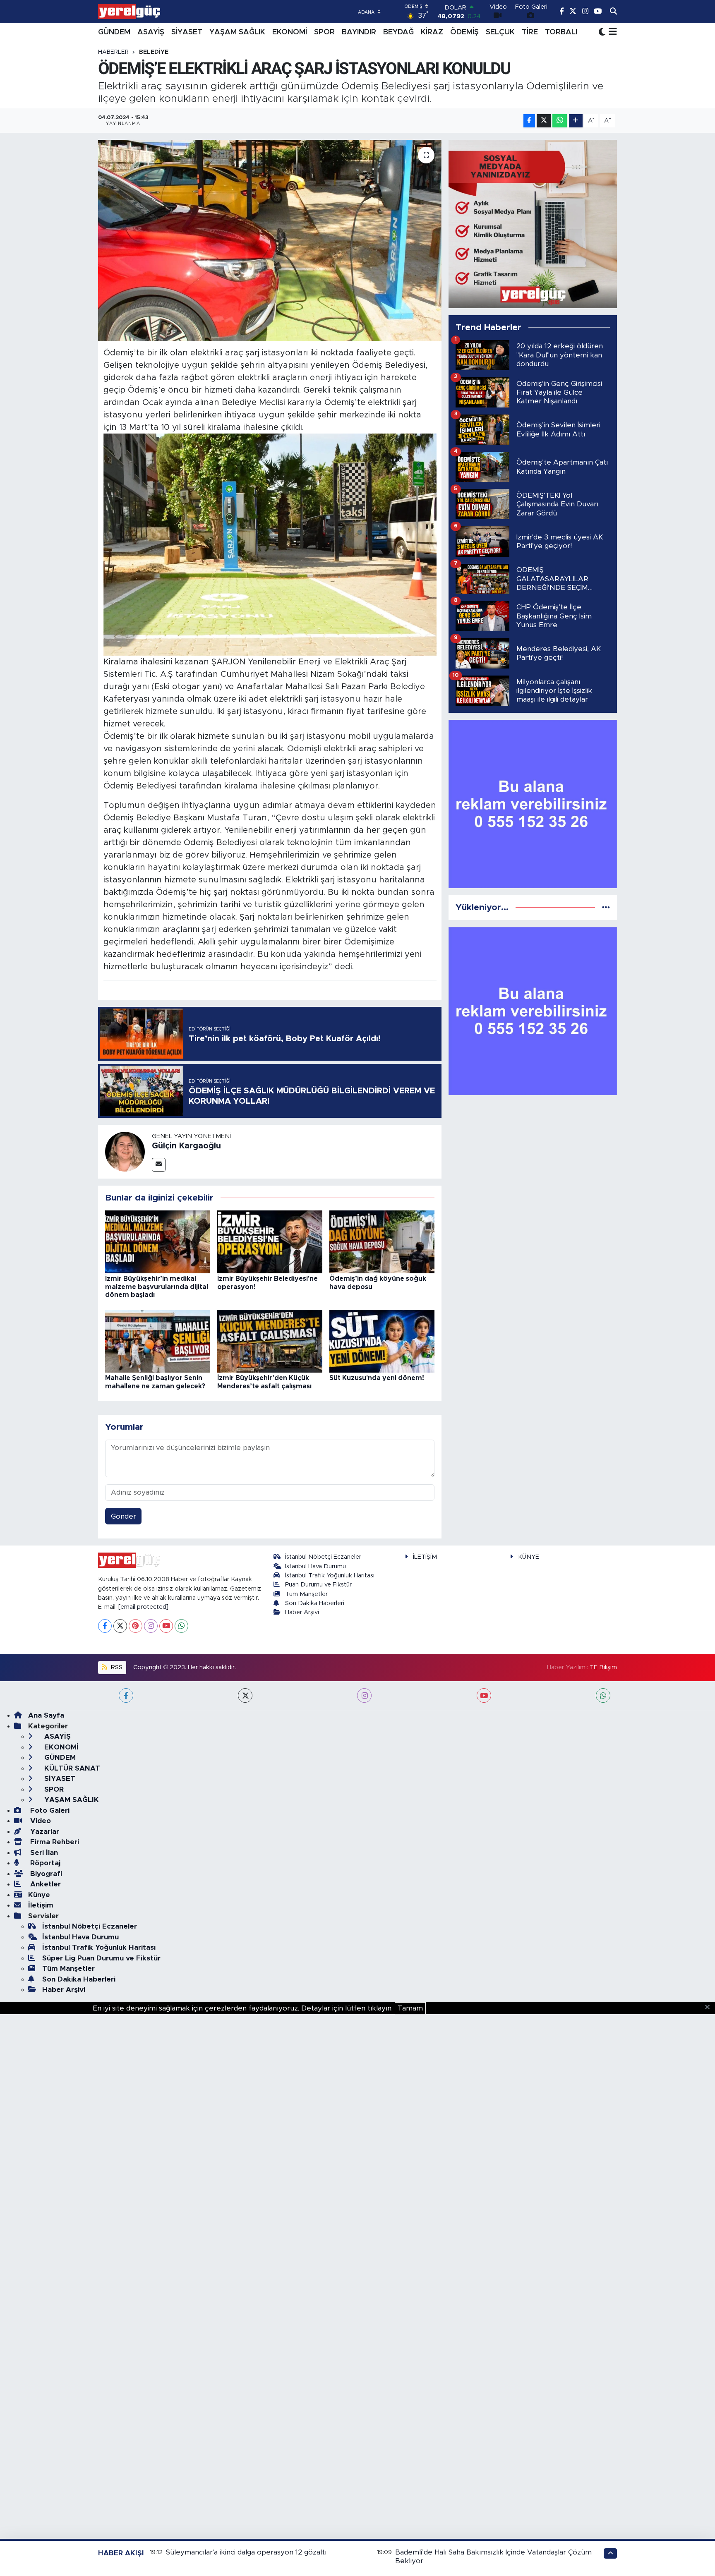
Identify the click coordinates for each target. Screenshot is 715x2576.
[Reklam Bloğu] (533, 224)
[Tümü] (606, 907)
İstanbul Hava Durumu (316, 1566)
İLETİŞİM (425, 1557)
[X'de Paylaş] (544, 121)
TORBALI (561, 32)
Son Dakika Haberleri (315, 1603)
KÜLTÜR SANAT (71, 1768)
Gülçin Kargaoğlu (186, 1146)
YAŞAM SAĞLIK (237, 32)
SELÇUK (500, 32)
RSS (116, 1667)
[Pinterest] (136, 1626)
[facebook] (126, 1695)
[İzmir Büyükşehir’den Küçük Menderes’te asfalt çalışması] (270, 1341)
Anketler (44, 1884)
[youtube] (484, 1695)
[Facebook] (105, 1626)
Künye (39, 1895)
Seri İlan (43, 1853)
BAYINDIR (359, 32)
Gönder (124, 1516)
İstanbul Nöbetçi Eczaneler (323, 1557)
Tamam (410, 2008)
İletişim (41, 1905)
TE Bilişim (603, 1667)
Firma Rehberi (54, 1842)
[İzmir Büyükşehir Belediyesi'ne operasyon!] (270, 1241)
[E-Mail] (159, 1165)
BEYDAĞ (398, 32)
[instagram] (364, 1695)
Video (40, 1821)
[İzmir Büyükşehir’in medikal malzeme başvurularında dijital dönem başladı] (158, 1241)
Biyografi (45, 1874)
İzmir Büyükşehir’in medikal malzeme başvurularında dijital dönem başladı (157, 1287)
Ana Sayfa (46, 1715)
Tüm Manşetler (306, 1594)
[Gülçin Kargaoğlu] (125, 1151)
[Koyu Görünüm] (602, 32)
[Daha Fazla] (576, 121)
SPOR (324, 32)
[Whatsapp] (181, 1626)
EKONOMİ (290, 32)
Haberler (113, 52)
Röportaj (44, 1863)
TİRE (530, 32)
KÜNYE (529, 1557)
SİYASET (187, 32)
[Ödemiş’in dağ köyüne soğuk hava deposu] (382, 1241)
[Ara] (613, 12)
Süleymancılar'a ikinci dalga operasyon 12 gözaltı (246, 2552)
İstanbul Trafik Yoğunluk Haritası (330, 1576)
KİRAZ (432, 32)
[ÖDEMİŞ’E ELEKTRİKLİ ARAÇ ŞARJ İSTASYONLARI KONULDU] (270, 241)
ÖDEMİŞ (464, 32)
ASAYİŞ (151, 32)
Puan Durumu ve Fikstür (318, 1585)
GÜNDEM (114, 32)
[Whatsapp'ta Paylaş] (560, 121)
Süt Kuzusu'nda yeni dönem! (377, 1378)
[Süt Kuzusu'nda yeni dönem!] (382, 1341)
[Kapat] (710, 2008)
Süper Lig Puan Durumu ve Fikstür (101, 1958)
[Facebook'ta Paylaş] (529, 121)
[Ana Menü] (611, 32)
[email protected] (143, 1607)
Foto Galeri (49, 1810)
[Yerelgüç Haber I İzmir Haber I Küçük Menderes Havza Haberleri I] (129, 12)
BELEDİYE (154, 52)
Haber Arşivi (302, 1612)
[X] (120, 1626)
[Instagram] (151, 1626)
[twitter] (245, 1695)
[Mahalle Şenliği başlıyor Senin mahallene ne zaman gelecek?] (158, 1341)
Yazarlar (44, 1832)
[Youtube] (166, 1626)
